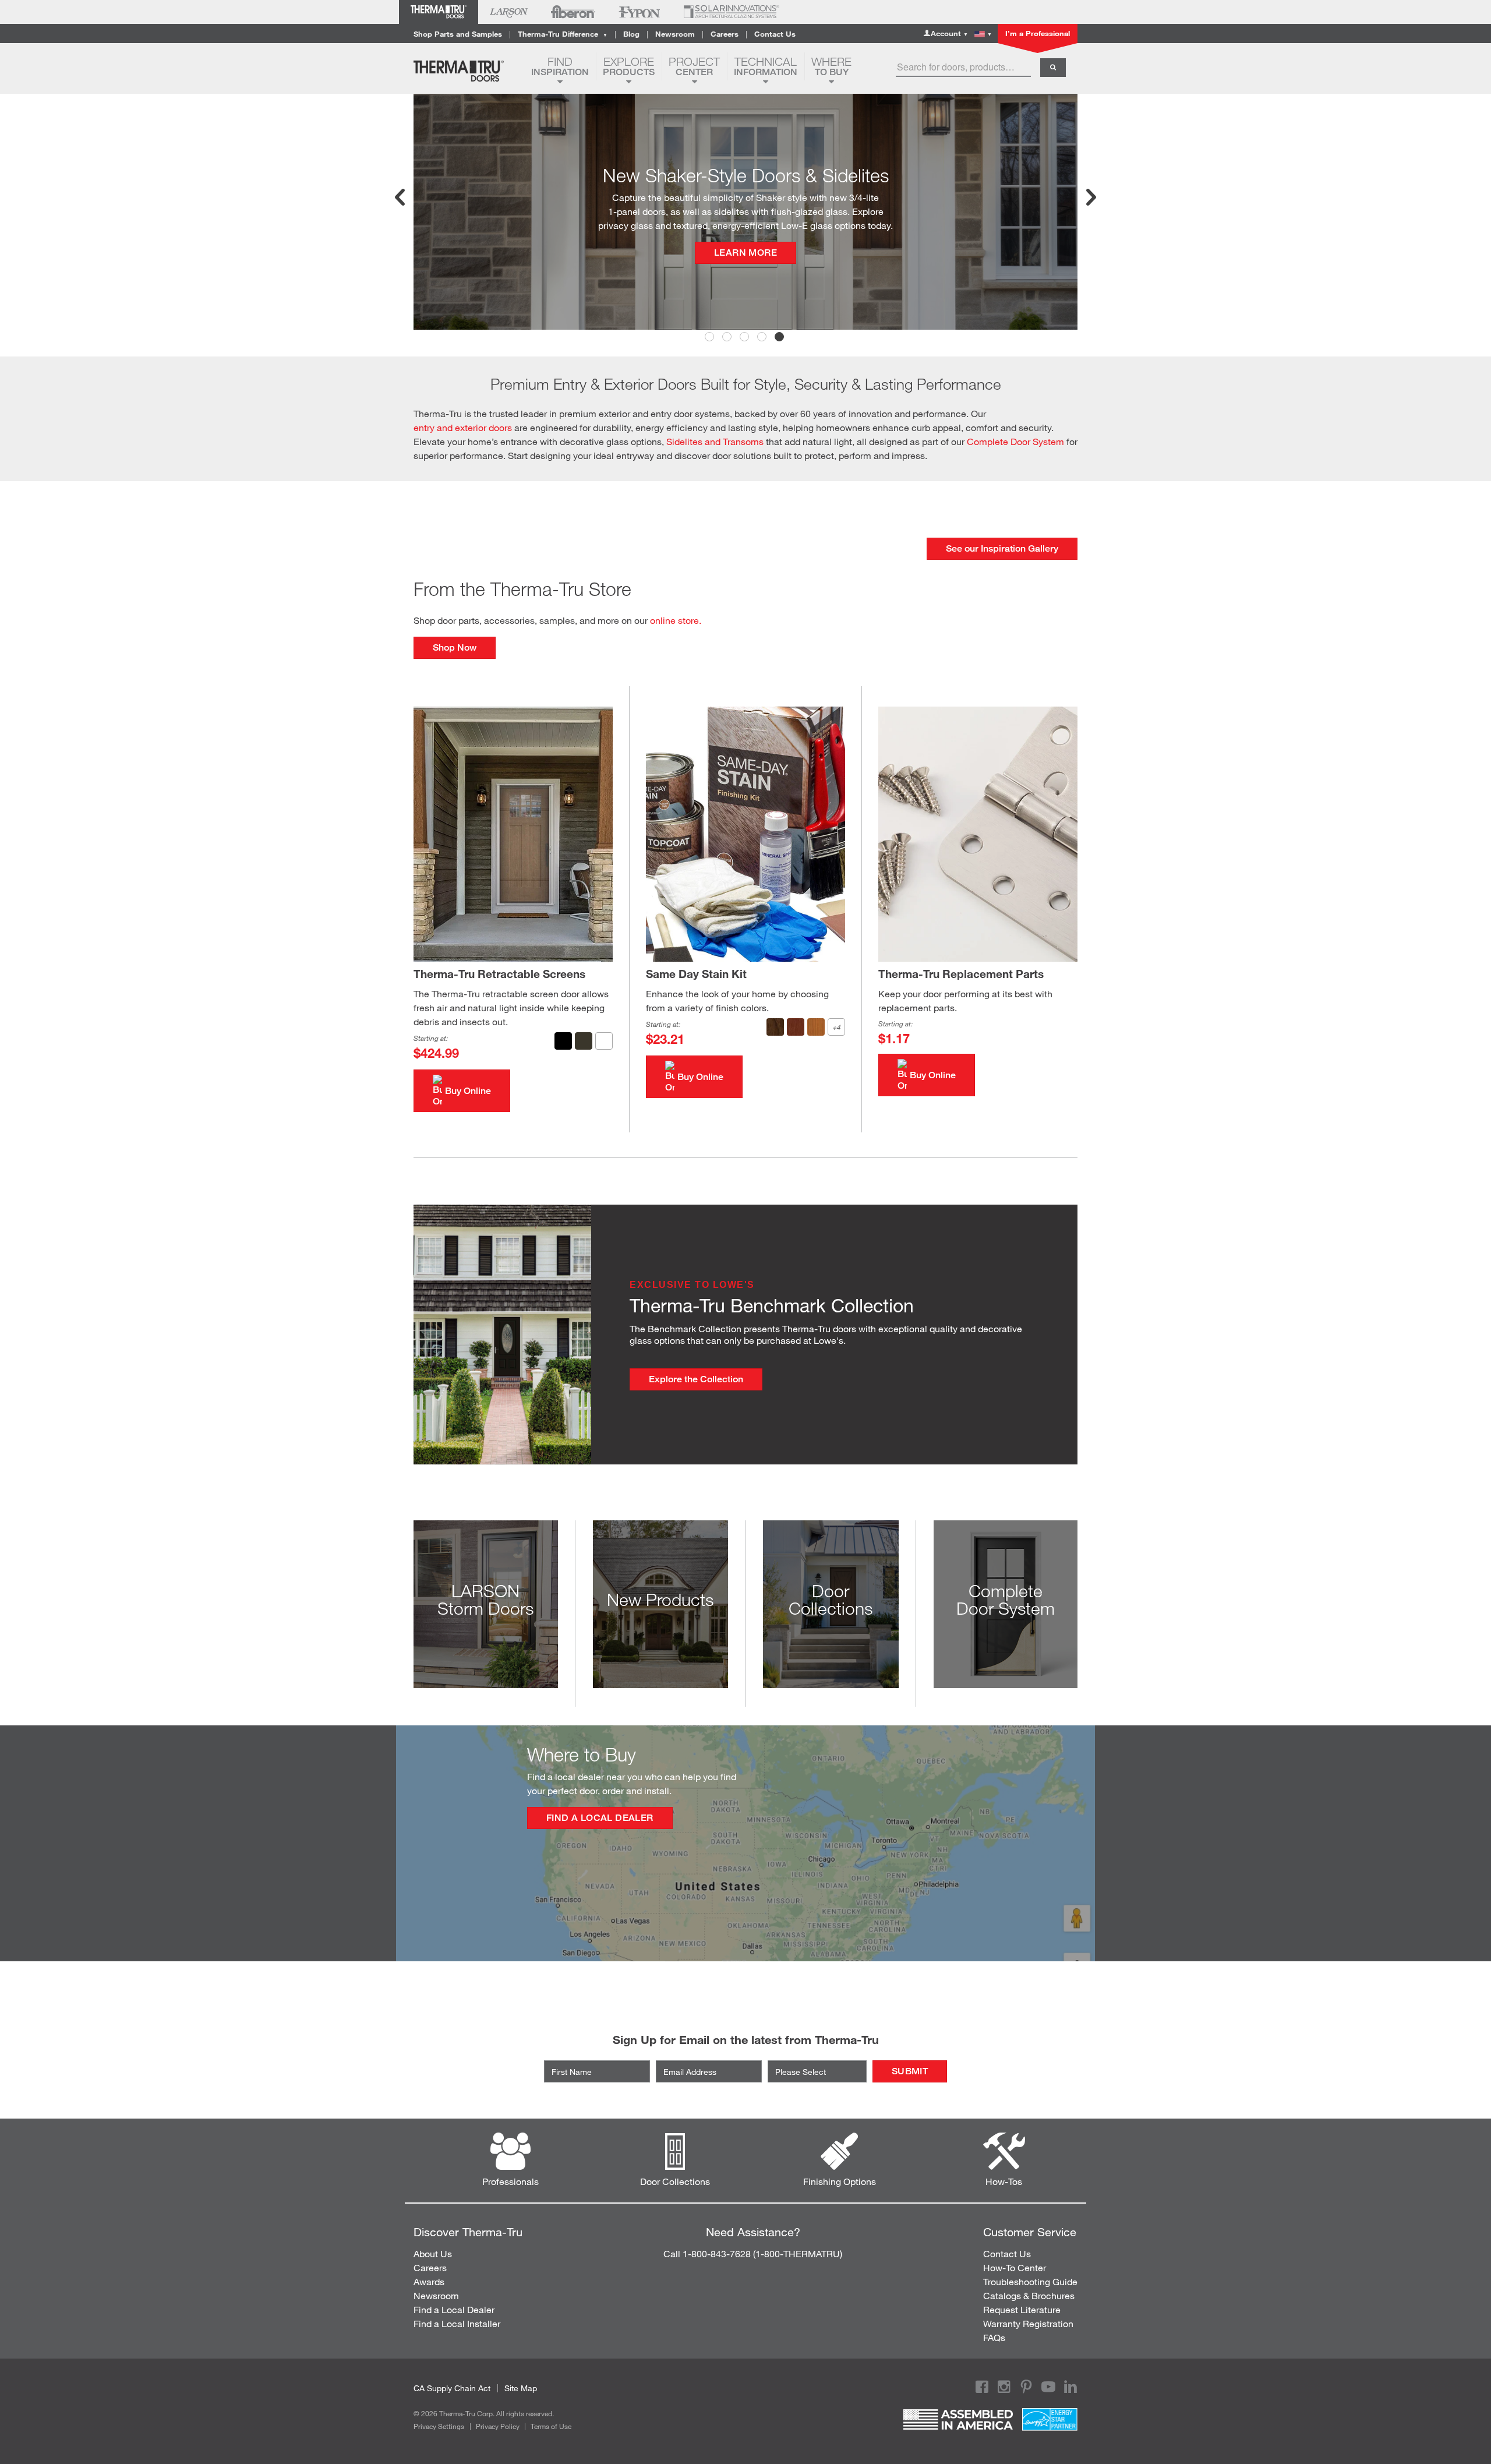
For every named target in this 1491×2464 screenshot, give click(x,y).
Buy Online (468, 1091)
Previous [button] (401, 197)
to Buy (831, 66)
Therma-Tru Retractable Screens (499, 974)
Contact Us (775, 34)
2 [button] (728, 338)
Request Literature (1022, 2309)
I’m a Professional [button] (1038, 33)
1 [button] (711, 338)
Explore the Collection (696, 1379)
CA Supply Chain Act (452, 2388)
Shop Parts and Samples (458, 34)
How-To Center (1015, 2267)
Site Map (521, 2388)
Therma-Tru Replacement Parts (961, 974)
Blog (631, 34)
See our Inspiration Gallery (1002, 548)
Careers (725, 34)
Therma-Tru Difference (563, 34)
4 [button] (763, 338)
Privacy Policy (498, 2426)
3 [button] (745, 338)
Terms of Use (551, 2426)
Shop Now (455, 647)
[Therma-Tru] (468, 71)
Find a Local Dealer (600, 1818)
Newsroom (675, 34)
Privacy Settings (439, 2426)
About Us (433, 2253)
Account (949, 33)
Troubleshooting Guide (1030, 2281)
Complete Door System (1015, 441)
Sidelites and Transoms (715, 441)
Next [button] (1090, 197)
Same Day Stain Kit (696, 974)
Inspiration (560, 66)
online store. (676, 620)
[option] (745, 212)
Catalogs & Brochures (1029, 2295)
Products (629, 66)
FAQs (994, 2337)
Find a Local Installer (457, 2323)
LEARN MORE (745, 225)
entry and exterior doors (463, 427)
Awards (429, 2281)
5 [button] (780, 338)
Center (694, 66)
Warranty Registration (1028, 2323)
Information (766, 66)
